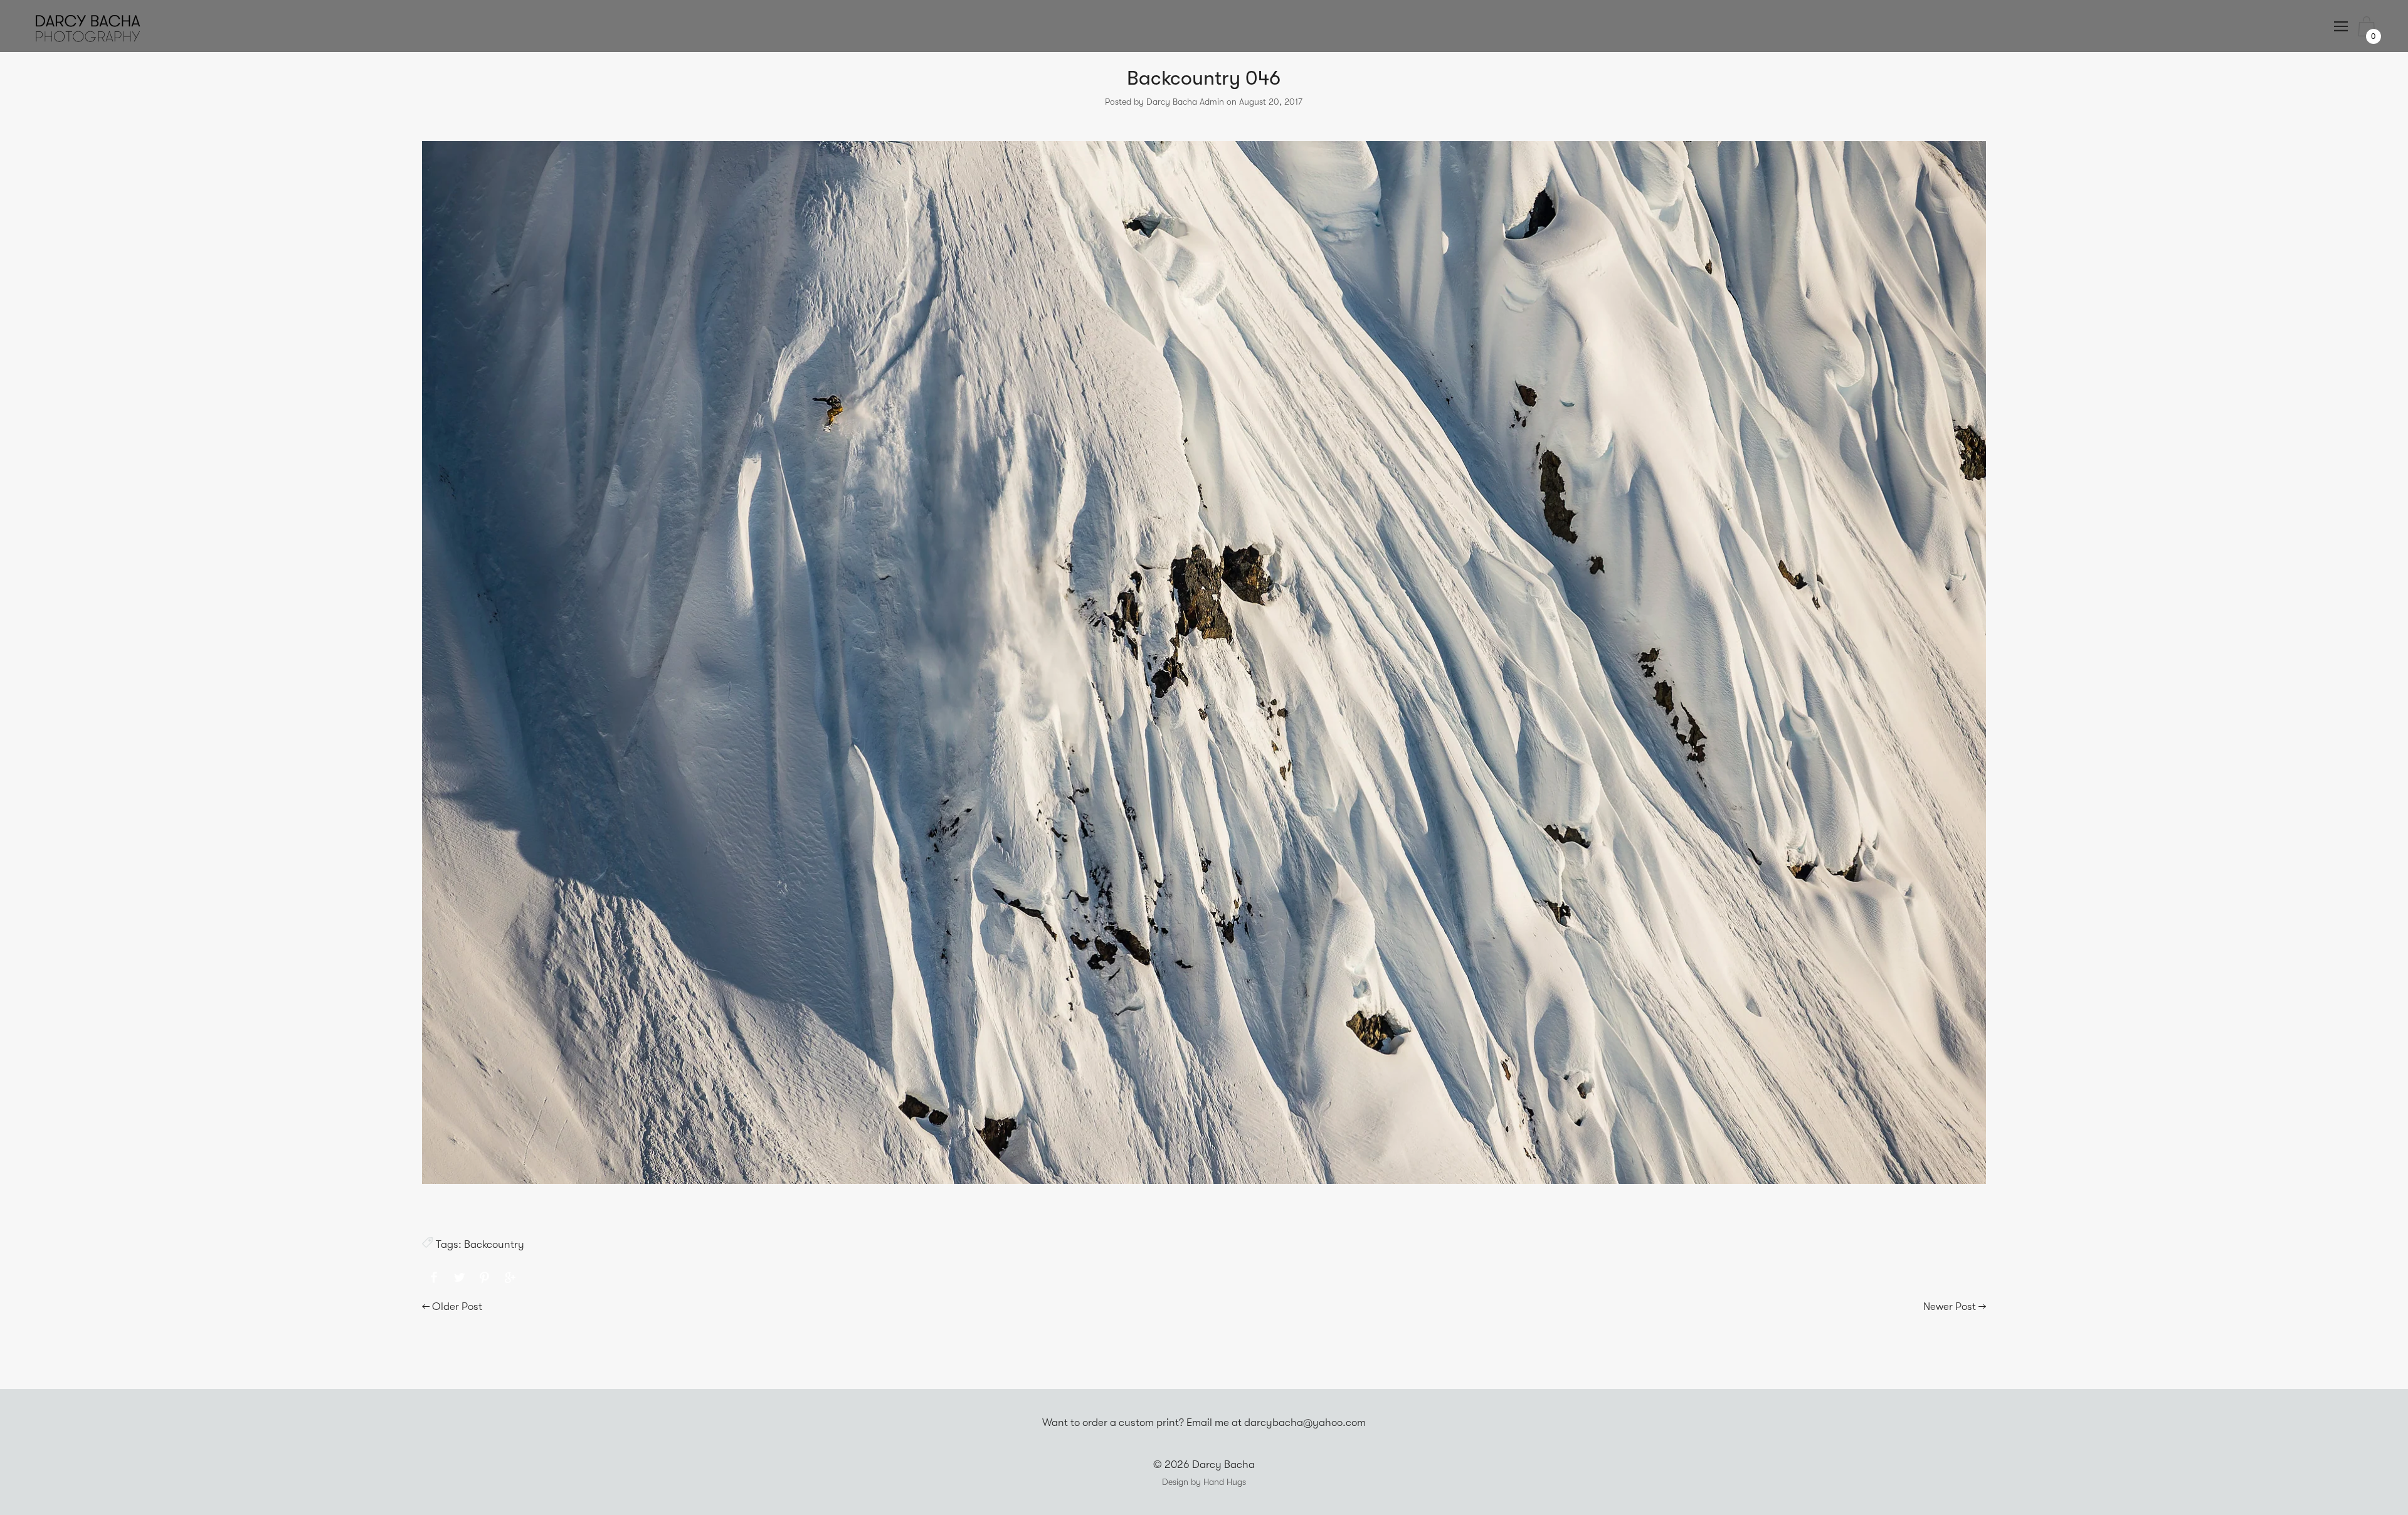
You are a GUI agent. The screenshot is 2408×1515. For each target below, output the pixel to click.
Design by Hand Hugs (1204, 1482)
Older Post (457, 1306)
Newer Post (1950, 1306)
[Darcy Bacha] (434, 1278)
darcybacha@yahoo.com (1305, 1423)
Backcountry (494, 1244)
